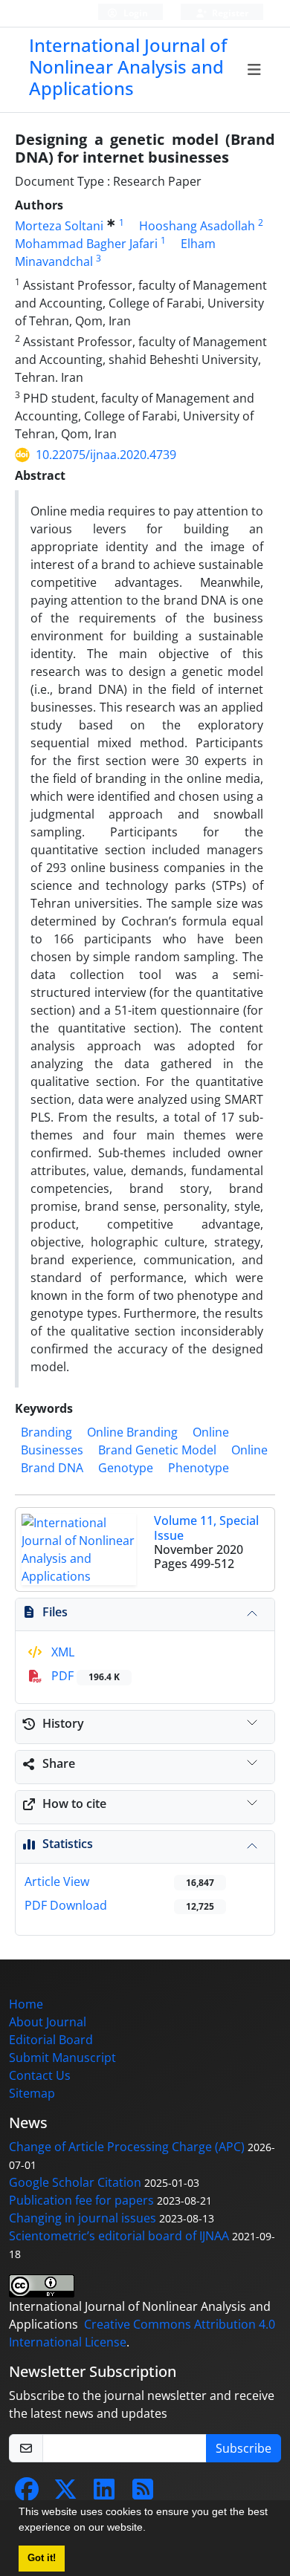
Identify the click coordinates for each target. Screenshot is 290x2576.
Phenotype (199, 1468)
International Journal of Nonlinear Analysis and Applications (128, 66)
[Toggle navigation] (255, 70)
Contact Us (40, 2075)
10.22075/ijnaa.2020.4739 (106, 455)
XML (61, 1652)
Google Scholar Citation (75, 2182)
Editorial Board (51, 2040)
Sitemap (32, 2093)
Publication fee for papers (81, 2200)
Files (55, 1612)
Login (135, 13)
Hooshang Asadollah (197, 226)
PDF (84, 1676)
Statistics (68, 1844)
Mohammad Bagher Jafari (86, 244)
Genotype (126, 1468)
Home (26, 2004)
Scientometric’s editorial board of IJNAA (119, 2236)
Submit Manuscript (62, 2058)
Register (229, 13)
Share (59, 1763)
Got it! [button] (42, 2558)
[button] (151, 2529)
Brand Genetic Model (157, 1450)
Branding (46, 1432)
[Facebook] (27, 2494)
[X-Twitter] (65, 2494)
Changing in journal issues (83, 2218)
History (63, 1723)
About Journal (48, 2022)
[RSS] (143, 2494)
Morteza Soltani (59, 226)
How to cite (74, 1803)
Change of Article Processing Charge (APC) (127, 2147)
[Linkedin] (104, 2494)
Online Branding (132, 1432)
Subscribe (244, 2448)
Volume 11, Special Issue (206, 1528)
